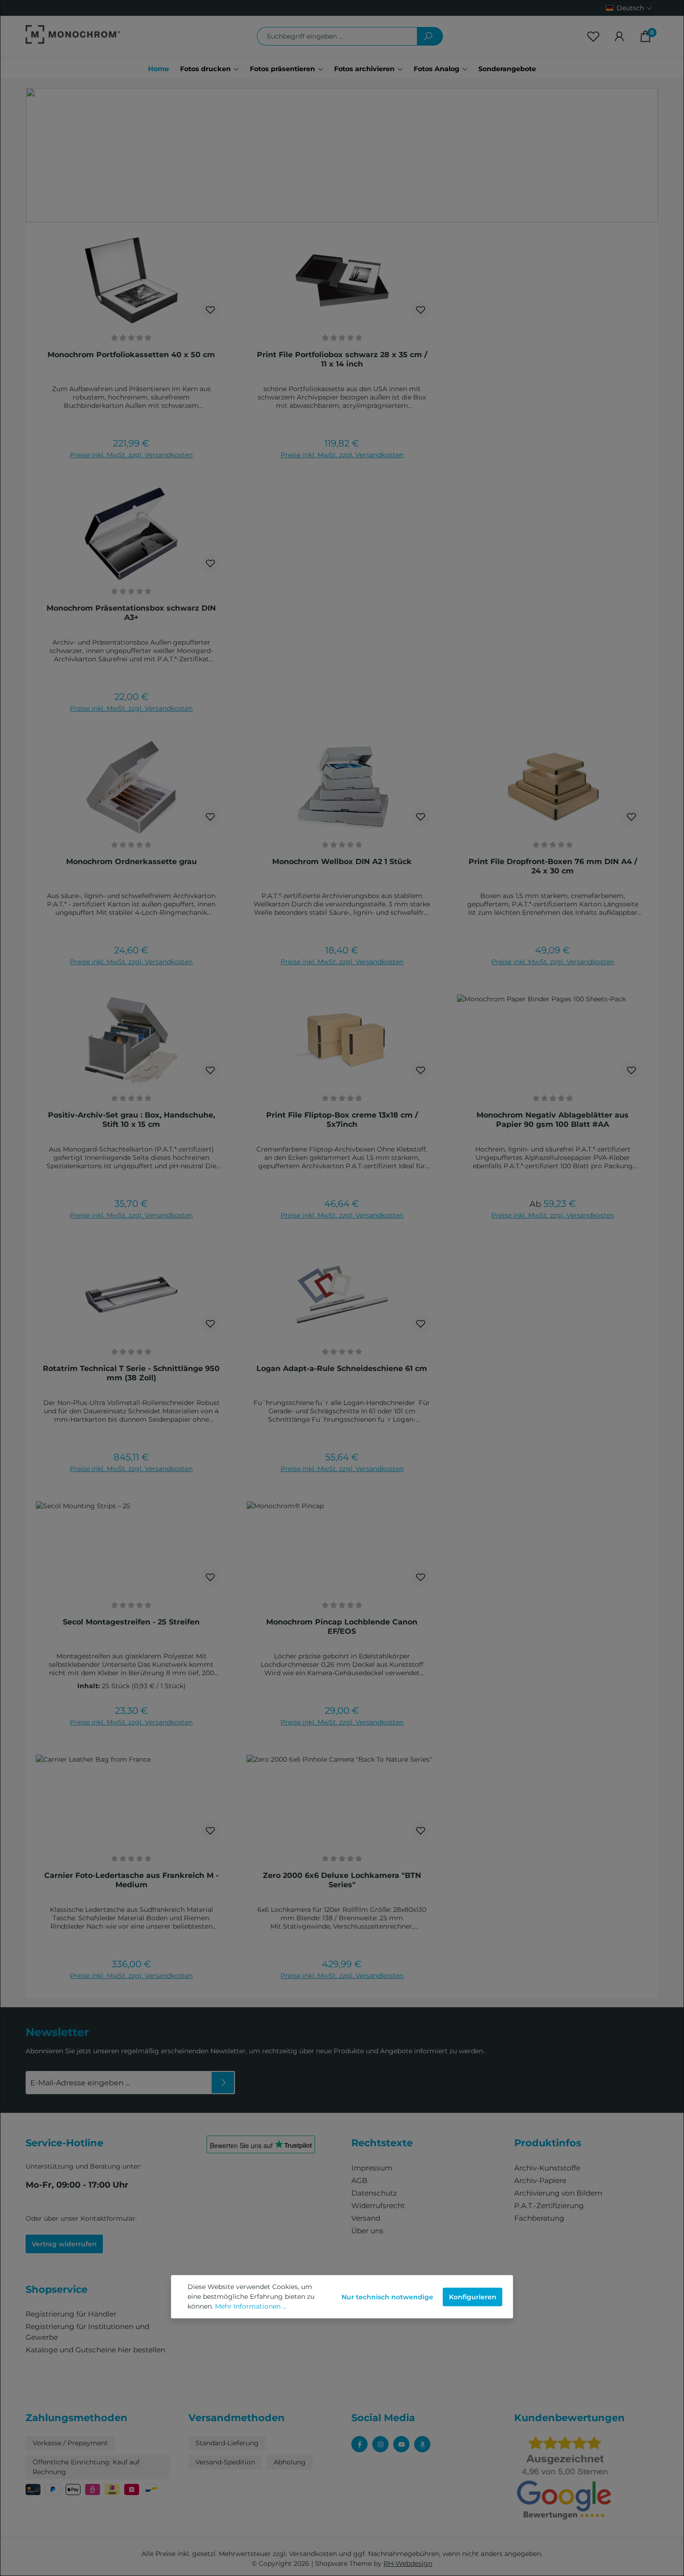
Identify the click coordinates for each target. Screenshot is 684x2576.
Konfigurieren (473, 2297)
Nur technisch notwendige (387, 2297)
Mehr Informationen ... (251, 2306)
